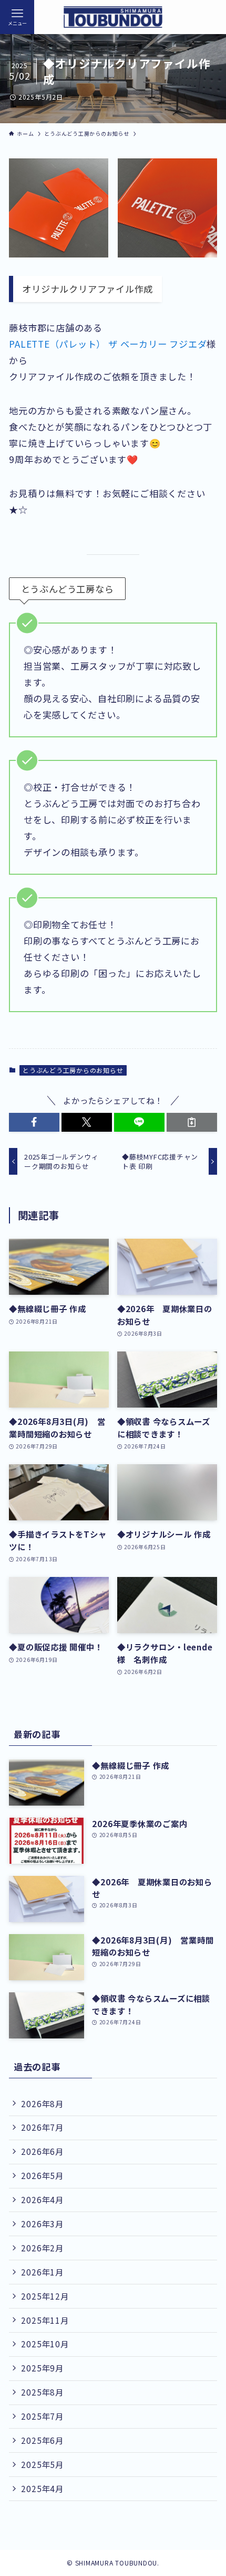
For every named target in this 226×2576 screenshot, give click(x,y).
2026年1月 (42, 2272)
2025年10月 (45, 2344)
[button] (34, 1122)
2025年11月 (45, 2320)
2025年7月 (42, 2416)
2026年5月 (42, 2175)
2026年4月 (42, 2199)
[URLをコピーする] (192, 1122)
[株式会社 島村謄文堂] (113, 17)
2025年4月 (42, 2488)
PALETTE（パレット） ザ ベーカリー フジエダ (108, 344)
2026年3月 (42, 2224)
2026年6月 (42, 2151)
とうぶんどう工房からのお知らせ (73, 1070)
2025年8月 (42, 2392)
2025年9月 (42, 2368)
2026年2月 (42, 2248)
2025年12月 (45, 2296)
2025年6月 (42, 2440)
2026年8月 (42, 2103)
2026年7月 (42, 2127)
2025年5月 (42, 2464)
